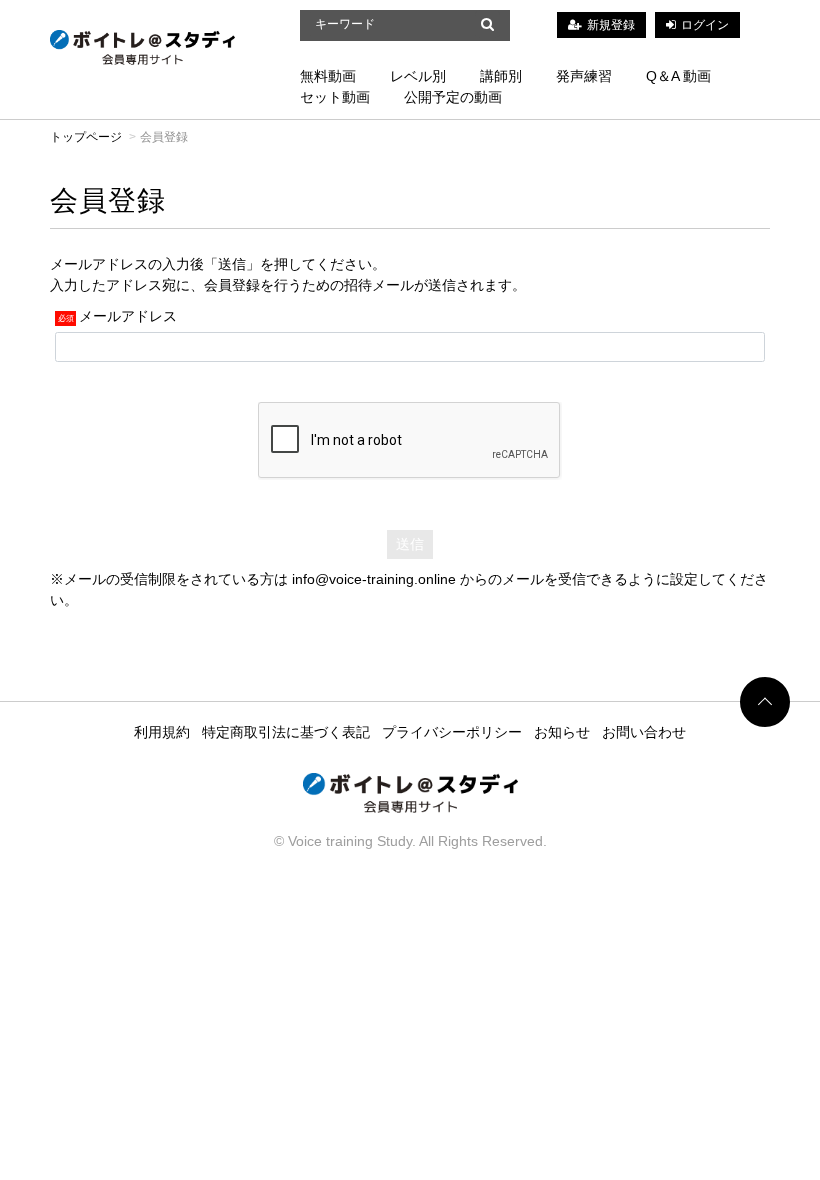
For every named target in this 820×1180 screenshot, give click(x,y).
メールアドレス (128, 316)
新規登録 (611, 25)
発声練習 (584, 76)
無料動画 (328, 76)
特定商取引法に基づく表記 (286, 732)
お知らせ (562, 732)
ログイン (705, 25)
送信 (410, 544)
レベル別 (418, 76)
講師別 (501, 76)
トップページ (86, 137)
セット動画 (335, 97)
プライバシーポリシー (452, 732)
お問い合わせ (644, 732)
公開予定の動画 (453, 97)
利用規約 (162, 732)
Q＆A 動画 (678, 76)
